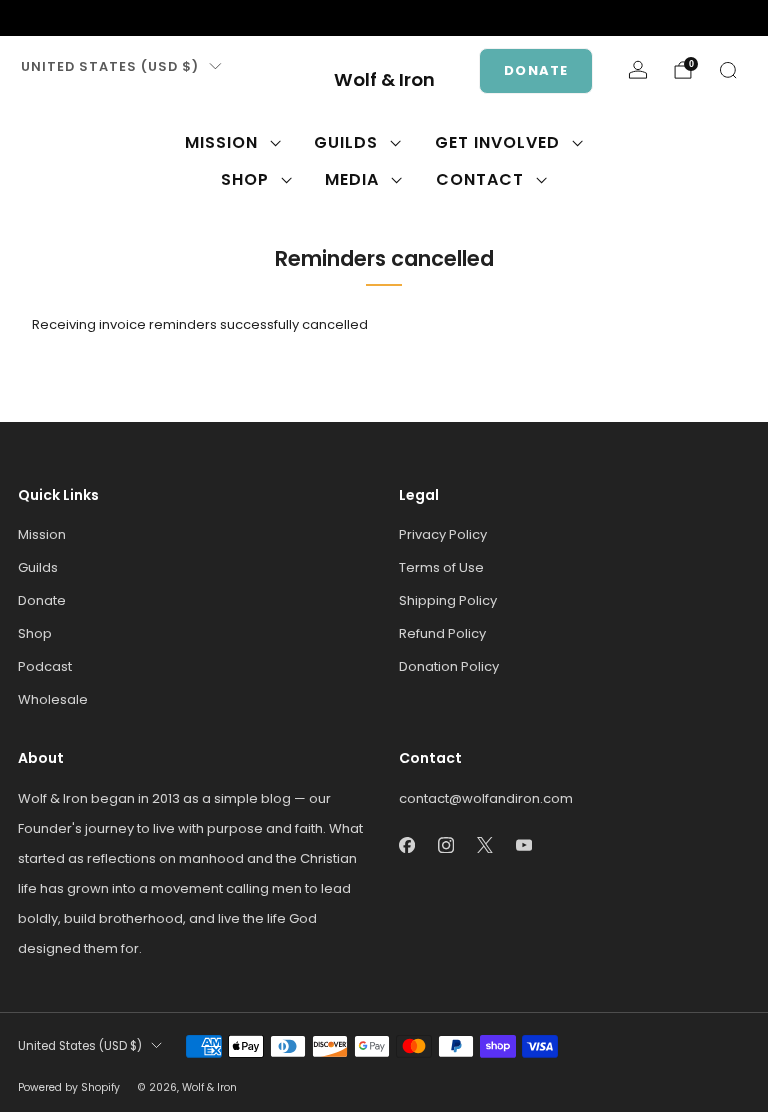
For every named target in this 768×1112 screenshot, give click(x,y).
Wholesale (53, 699)
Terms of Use (441, 567)
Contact (480, 179)
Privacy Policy (443, 534)
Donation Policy (449, 666)
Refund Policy (442, 633)
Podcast (45, 666)
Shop (245, 179)
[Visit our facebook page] (28, 18)
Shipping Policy (448, 600)
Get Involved (497, 142)
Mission (221, 142)
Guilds (346, 142)
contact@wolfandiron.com (486, 798)
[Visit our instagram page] (60, 18)
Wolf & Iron (384, 80)
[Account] (638, 70)
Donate (536, 70)
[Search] (728, 70)
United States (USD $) (110, 66)
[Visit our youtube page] (124, 18)
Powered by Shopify (69, 1087)
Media (352, 179)
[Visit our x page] (92, 18)
